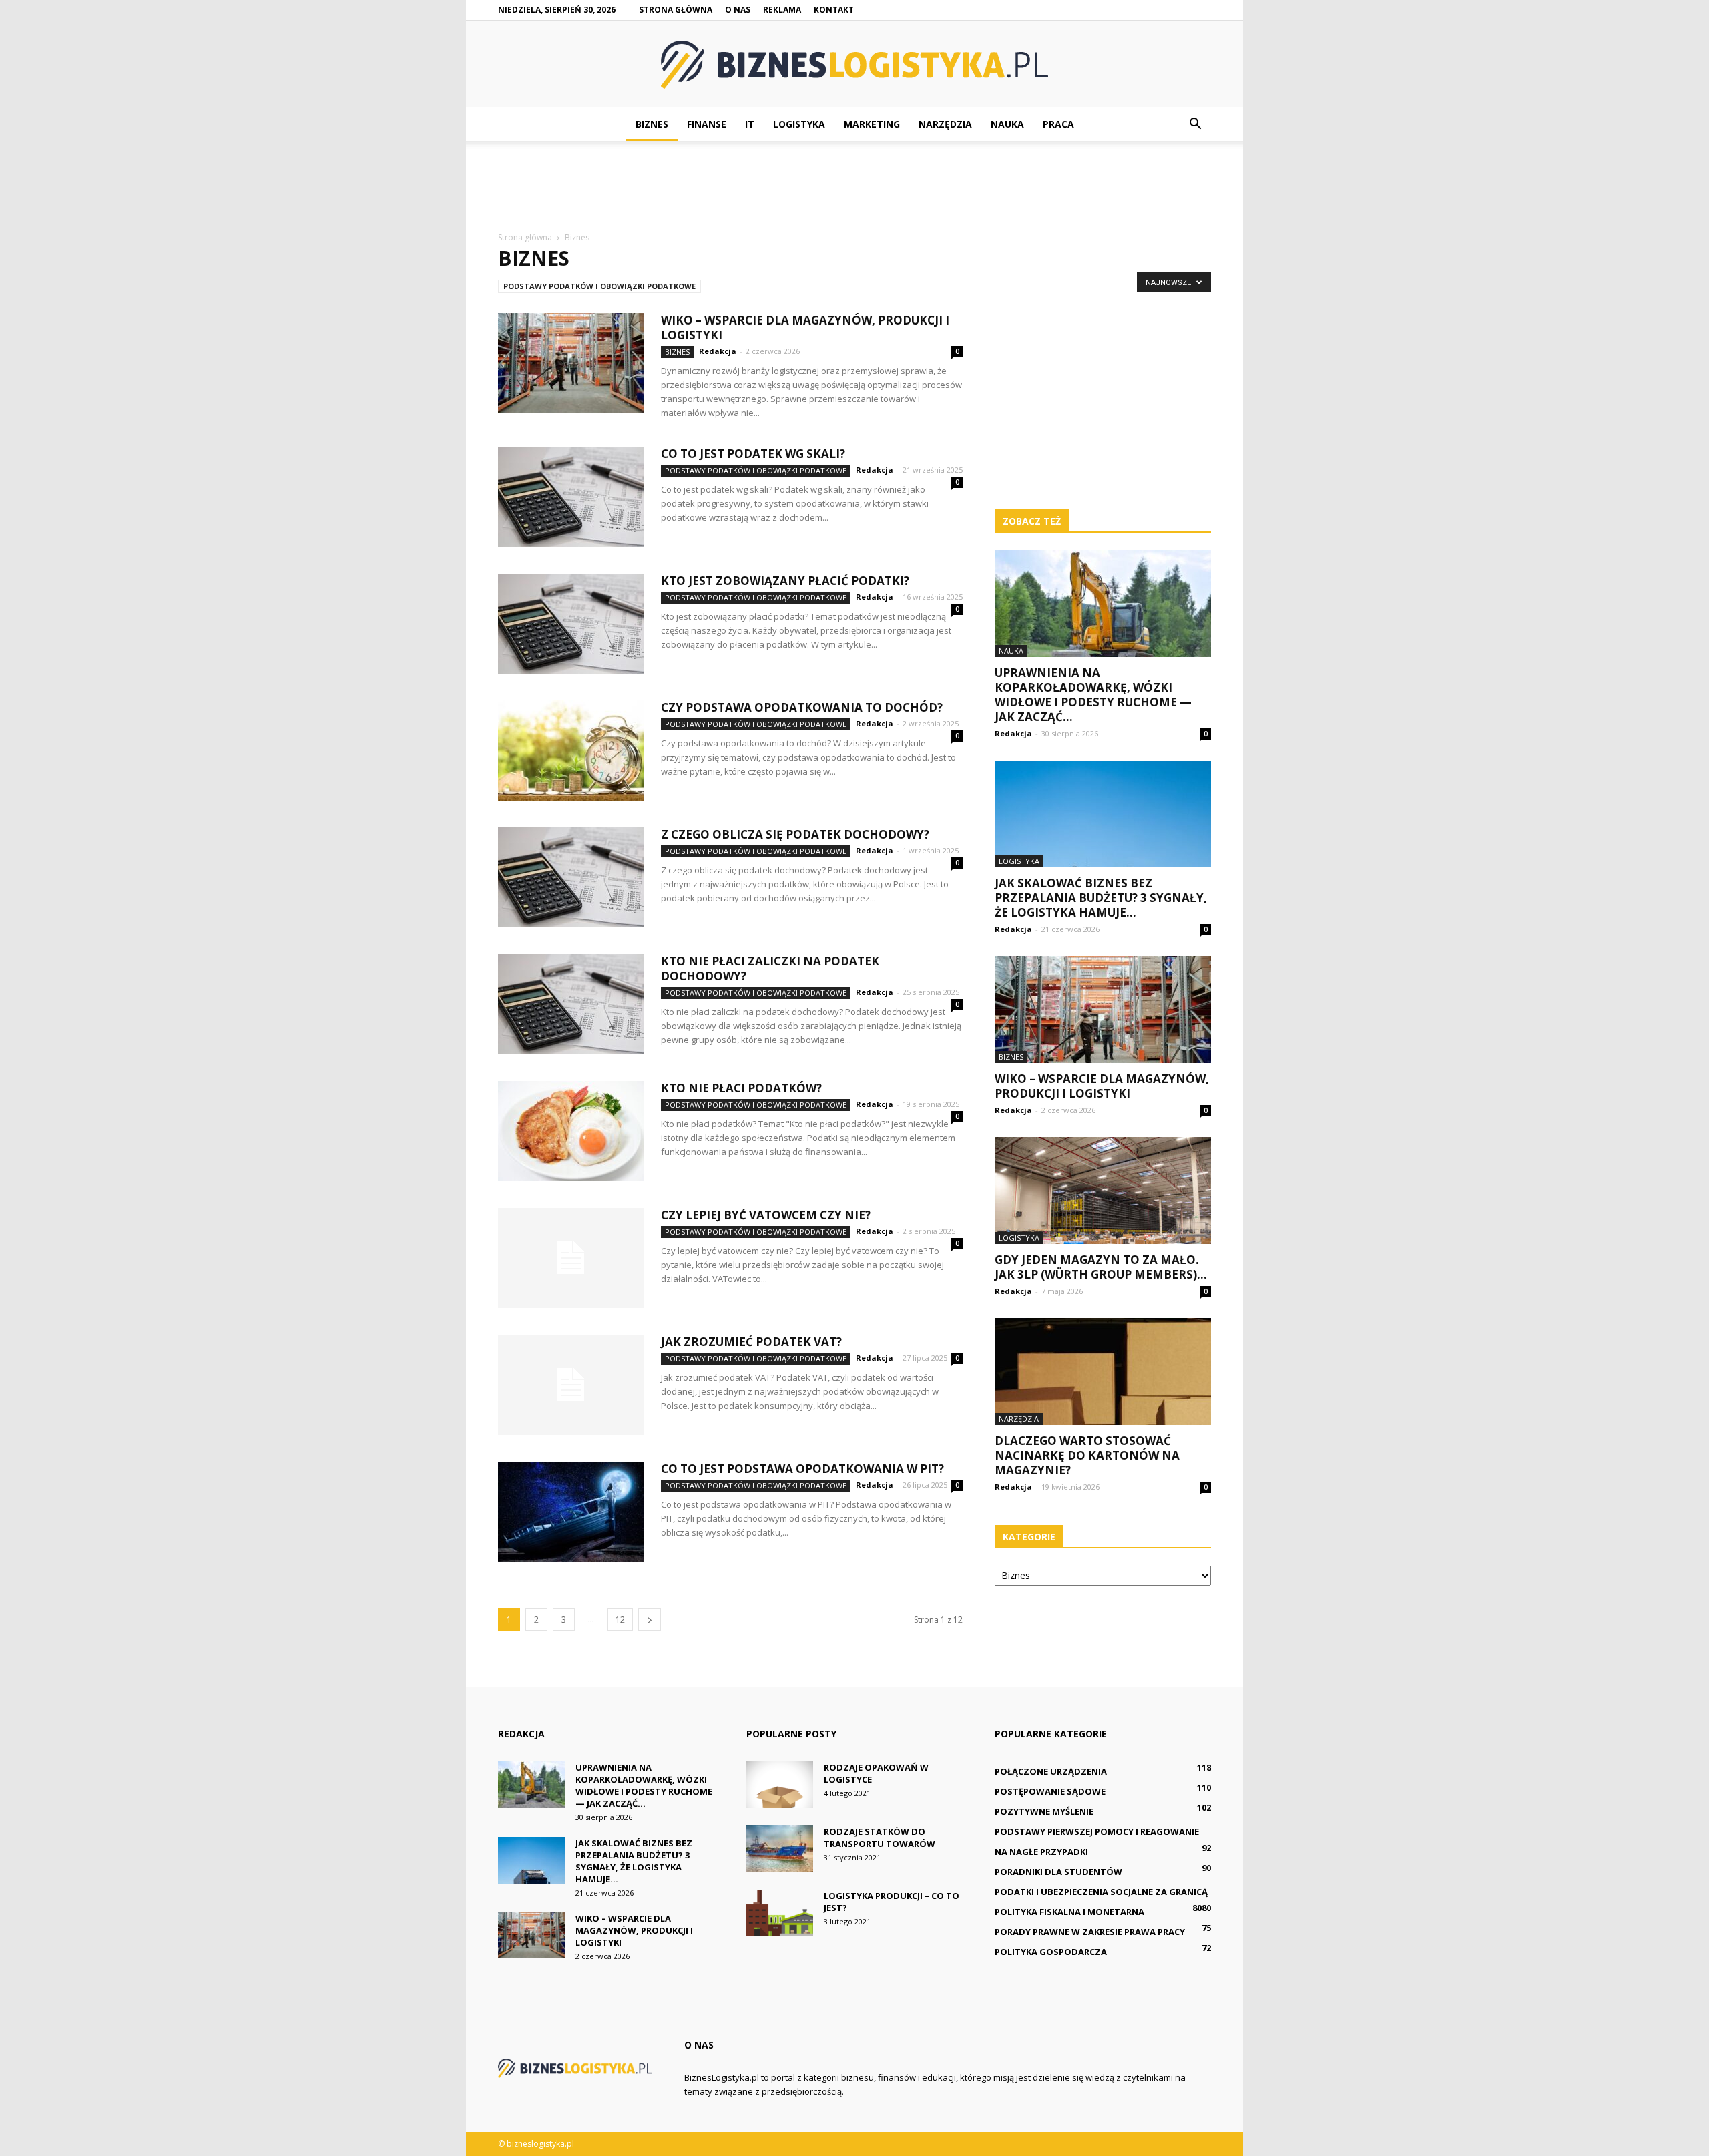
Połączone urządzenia (1051, 1771)
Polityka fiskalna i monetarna (1069, 1912)
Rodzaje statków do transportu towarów (880, 1838)
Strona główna (676, 10)
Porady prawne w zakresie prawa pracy (1090, 1932)
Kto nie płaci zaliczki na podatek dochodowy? (770, 968)
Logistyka (799, 124)
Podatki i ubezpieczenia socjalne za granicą (1101, 1892)
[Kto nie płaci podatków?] (571, 1131)
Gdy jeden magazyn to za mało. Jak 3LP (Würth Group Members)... (1101, 1267)
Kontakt (834, 10)
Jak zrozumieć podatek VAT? (751, 1342)
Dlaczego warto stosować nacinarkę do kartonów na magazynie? (1087, 1455)
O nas (738, 10)
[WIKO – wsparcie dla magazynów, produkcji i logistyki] (571, 363)
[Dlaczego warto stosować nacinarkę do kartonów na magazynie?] (1103, 1371)
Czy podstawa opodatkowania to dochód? (802, 707)
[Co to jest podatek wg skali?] (571, 497)
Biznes (652, 124)
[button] (1195, 124)
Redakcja (718, 351)
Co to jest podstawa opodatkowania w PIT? (802, 1469)
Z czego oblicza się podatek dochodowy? (795, 834)
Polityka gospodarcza (1051, 1952)
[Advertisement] (854, 187)
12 (620, 1620)
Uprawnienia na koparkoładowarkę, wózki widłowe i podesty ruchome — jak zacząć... (1093, 695)
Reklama (782, 10)
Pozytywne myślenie (1044, 1811)
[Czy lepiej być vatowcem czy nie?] (571, 1258)
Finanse (707, 124)
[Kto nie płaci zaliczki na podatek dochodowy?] (571, 1004)
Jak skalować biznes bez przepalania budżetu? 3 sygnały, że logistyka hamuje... (1101, 898)
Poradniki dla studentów (1058, 1872)
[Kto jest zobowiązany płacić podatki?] (571, 624)
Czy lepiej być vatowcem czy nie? (766, 1215)
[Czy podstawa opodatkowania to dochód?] (571, 750)
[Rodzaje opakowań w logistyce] (780, 1785)
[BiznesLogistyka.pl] (854, 65)
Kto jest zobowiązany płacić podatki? (785, 581)
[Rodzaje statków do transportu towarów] (780, 1849)
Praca (1058, 124)
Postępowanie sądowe (1050, 1791)
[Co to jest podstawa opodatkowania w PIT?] (571, 1512)
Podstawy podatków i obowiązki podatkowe (599, 286)
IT (750, 124)
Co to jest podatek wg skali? (753, 454)
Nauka (1007, 124)
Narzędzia (945, 124)
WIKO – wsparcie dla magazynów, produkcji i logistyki (805, 328)
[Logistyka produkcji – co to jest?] (780, 1913)
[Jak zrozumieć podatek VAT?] (571, 1385)
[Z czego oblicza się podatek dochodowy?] (571, 877)
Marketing (872, 124)
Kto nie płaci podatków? (741, 1088)
